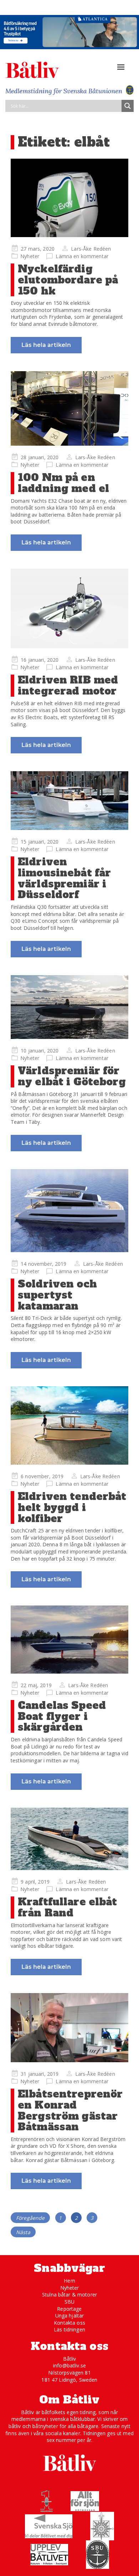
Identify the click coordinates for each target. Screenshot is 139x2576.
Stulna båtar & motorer (69, 2295)
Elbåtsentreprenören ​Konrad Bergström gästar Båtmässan (70, 2110)
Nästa (23, 2232)
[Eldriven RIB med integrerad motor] (69, 608)
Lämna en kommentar (82, 256)
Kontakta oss (69, 2323)
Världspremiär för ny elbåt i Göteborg (72, 1076)
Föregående (30, 2218)
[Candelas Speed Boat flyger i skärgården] (69, 1639)
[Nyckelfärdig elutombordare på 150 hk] (69, 198)
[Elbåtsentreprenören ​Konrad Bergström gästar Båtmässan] (69, 2028)
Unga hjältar (70, 2316)
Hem (69, 2281)
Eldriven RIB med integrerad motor (68, 685)
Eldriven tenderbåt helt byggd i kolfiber (72, 1507)
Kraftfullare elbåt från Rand (68, 1907)
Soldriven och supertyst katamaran (57, 1295)
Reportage (69, 2309)
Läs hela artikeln (46, 345)
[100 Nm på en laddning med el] (69, 409)
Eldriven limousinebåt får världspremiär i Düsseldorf (64, 878)
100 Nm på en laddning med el (63, 483)
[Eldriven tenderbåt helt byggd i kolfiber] (69, 1425)
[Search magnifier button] (128, 106)
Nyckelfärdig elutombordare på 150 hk (68, 280)
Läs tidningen (69, 2329)
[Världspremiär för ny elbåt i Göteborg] (69, 1007)
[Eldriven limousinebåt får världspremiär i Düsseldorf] (69, 801)
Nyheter (30, 256)
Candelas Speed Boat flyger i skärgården (62, 1716)
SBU (69, 2302)
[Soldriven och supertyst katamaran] (69, 1211)
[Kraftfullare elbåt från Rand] (69, 1839)
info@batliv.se (69, 2365)
